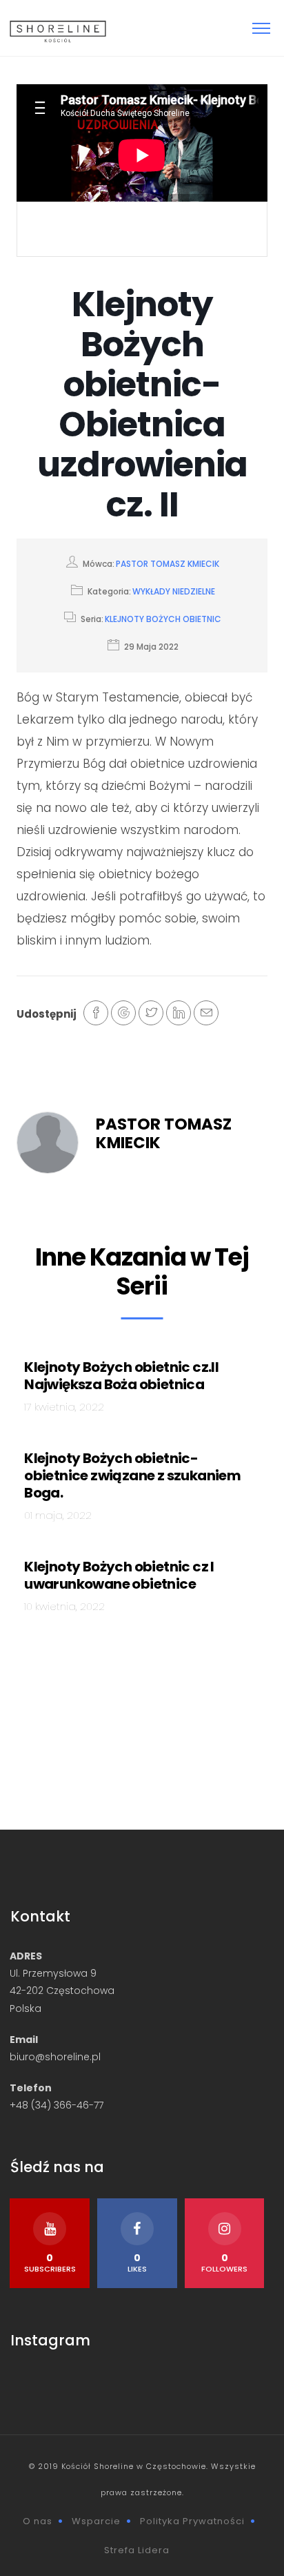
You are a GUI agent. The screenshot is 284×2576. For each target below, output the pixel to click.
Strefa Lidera (137, 2550)
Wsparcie (96, 2521)
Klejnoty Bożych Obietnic (163, 619)
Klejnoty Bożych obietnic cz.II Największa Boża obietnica (121, 1376)
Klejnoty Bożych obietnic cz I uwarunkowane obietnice (119, 1575)
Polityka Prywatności (192, 2521)
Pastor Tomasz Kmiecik (168, 564)
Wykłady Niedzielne (174, 591)
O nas (38, 2521)
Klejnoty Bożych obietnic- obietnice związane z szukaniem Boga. (132, 1475)
